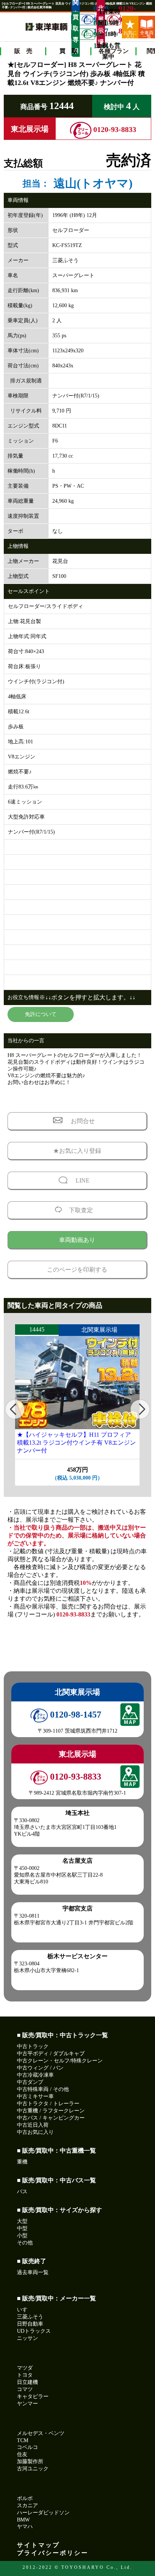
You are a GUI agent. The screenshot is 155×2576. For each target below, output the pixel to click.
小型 (22, 2236)
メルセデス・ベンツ (41, 2433)
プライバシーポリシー (53, 2553)
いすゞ (25, 2310)
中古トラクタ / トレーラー (48, 2104)
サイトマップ (38, 2545)
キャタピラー (33, 2396)
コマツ (25, 2389)
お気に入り (130, 34)
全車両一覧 (147, 34)
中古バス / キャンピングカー (51, 2118)
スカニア (27, 2505)
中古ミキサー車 (35, 2096)
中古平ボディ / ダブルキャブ (51, 2054)
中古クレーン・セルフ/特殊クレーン (60, 2061)
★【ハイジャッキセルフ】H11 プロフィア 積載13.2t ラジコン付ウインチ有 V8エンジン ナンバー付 (76, 1443)
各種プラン (114, 51)
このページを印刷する (77, 1270)
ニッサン (27, 2338)
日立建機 (27, 2382)
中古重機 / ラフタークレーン (51, 2111)
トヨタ (25, 2375)
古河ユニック (33, 2469)
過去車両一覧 (33, 2272)
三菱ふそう (30, 2317)
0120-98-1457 (74, 1715)
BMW (23, 2520)
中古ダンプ (30, 2082)
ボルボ (25, 2498)
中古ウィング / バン (40, 2068)
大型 (22, 2221)
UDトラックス (34, 2331)
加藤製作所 (30, 2462)
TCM (23, 2440)
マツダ (25, 2368)
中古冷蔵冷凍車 (35, 2075)
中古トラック (33, 2046)
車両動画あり (77, 1240)
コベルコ (27, 2447)
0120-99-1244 (94, 34)
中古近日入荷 (33, 2125)
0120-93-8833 (119, 20)
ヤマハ (25, 2527)
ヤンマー (27, 2404)
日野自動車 (30, 2324)
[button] (15, 1409)
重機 (22, 2162)
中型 (22, 2228)
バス (22, 2192)
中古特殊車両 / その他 (43, 2089)
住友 (22, 2454)
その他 (25, 2243)
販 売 (23, 51)
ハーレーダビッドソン (43, 2513)
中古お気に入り (35, 2132)
